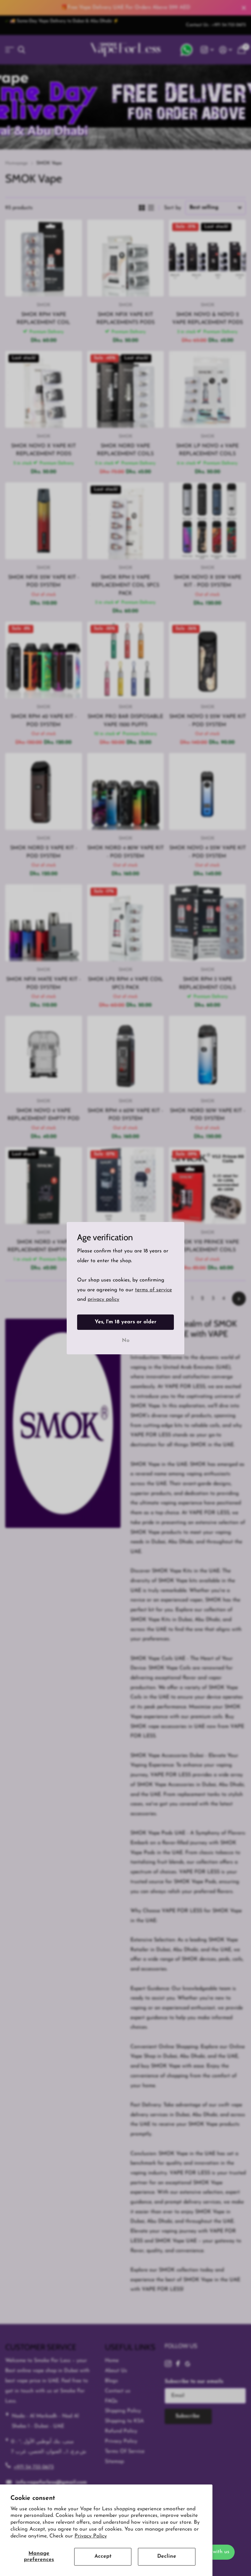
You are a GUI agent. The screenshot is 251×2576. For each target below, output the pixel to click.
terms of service (153, 1290)
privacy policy (103, 1299)
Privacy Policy (91, 2536)
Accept (103, 2556)
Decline (167, 2556)
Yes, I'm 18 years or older (126, 1322)
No (126, 1340)
